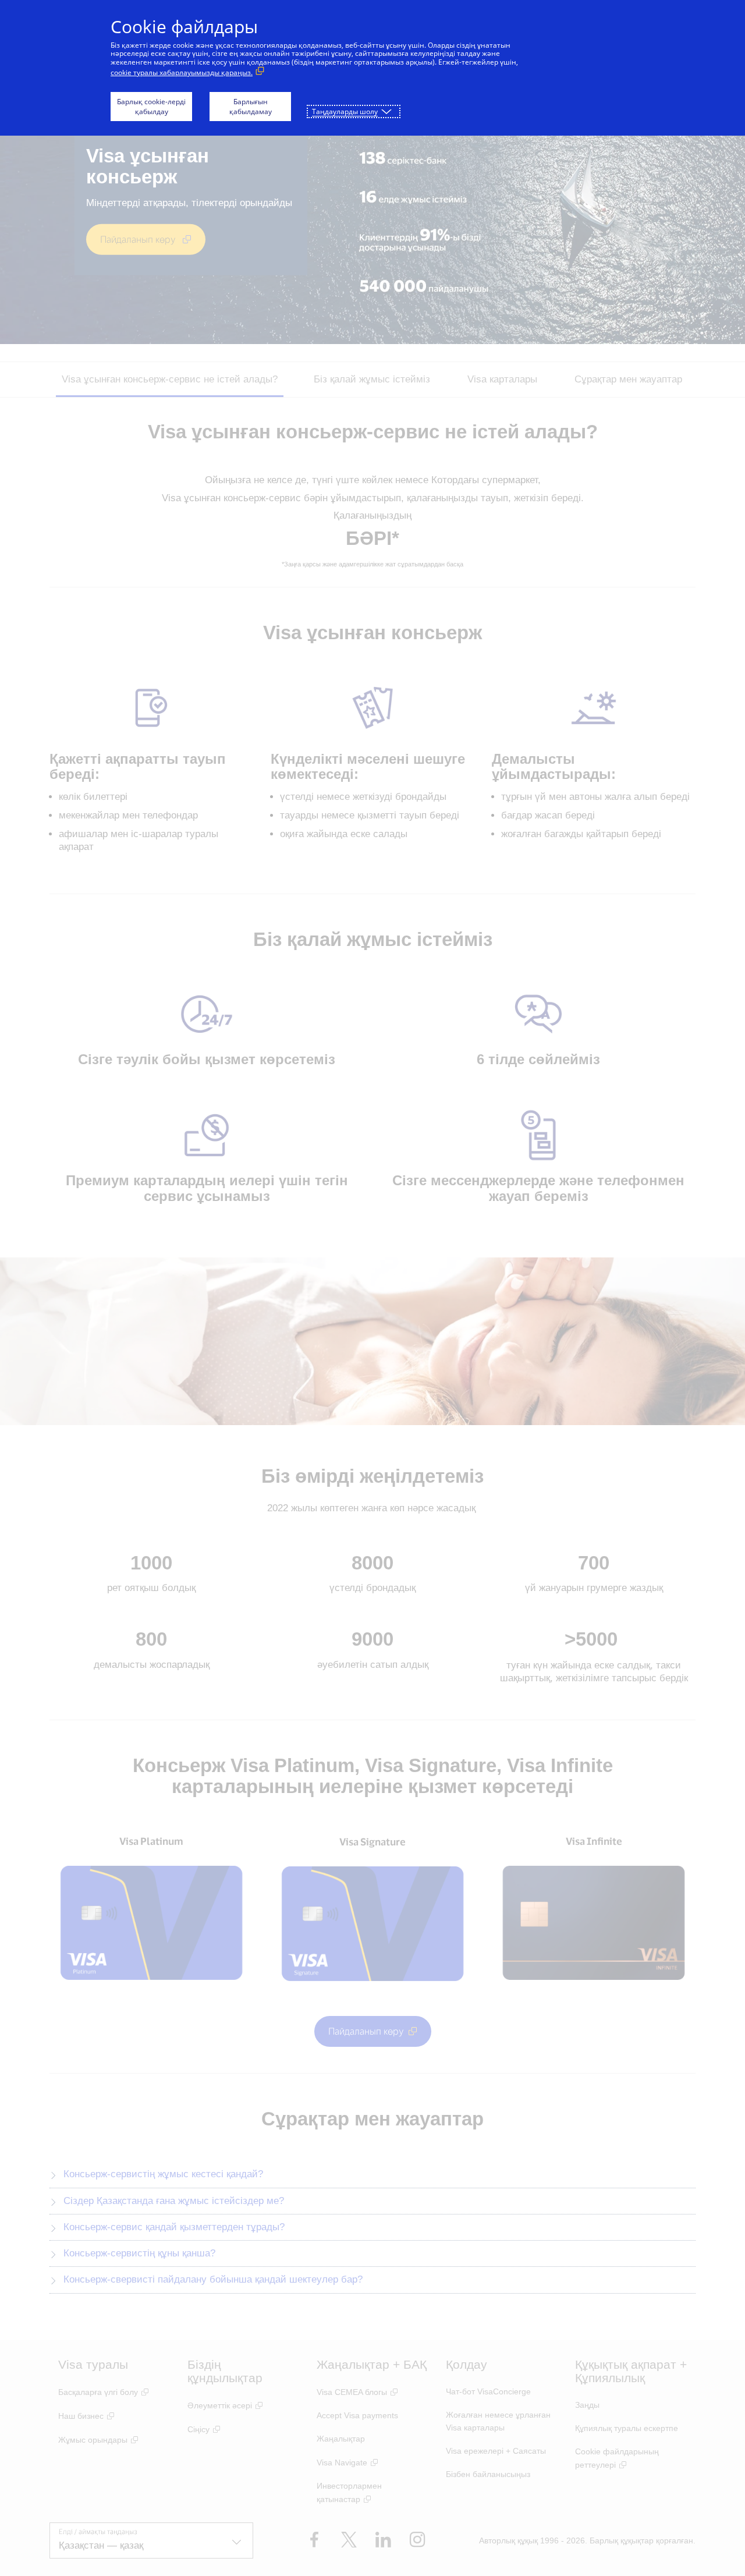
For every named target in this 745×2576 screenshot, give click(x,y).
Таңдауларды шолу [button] (345, 111)
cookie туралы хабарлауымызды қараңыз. (182, 72)
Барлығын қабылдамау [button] (251, 107)
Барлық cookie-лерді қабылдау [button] (151, 107)
